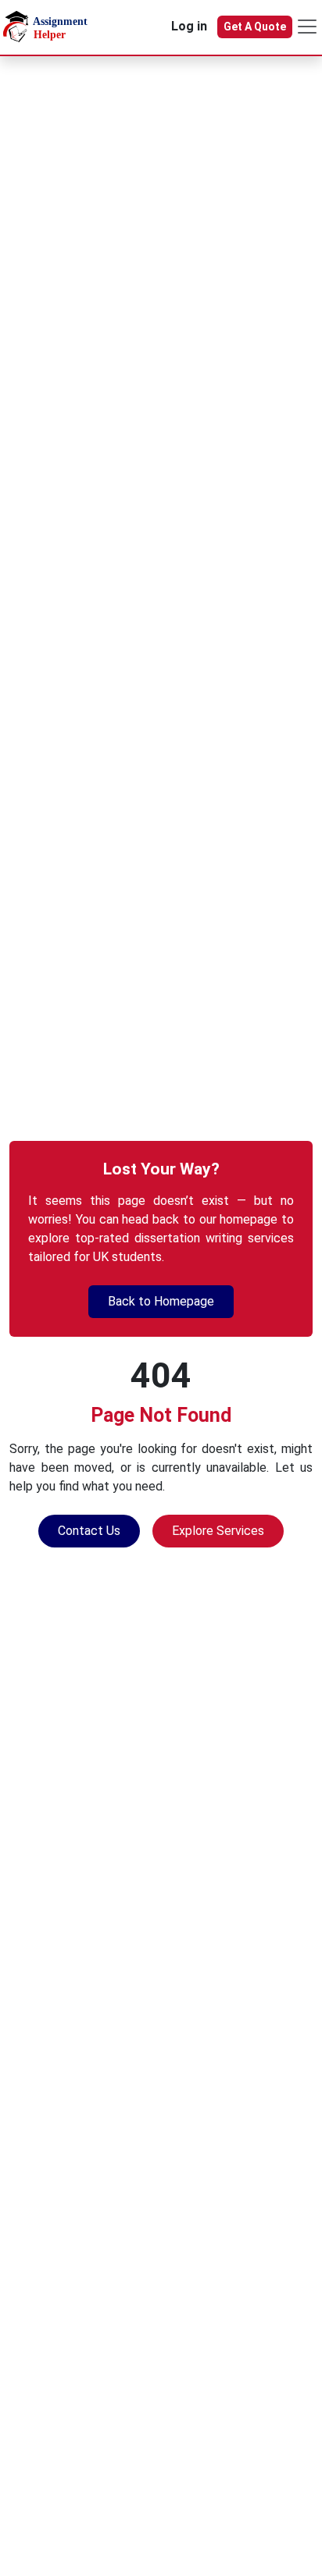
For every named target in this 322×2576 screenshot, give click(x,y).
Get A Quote (255, 27)
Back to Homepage (161, 1301)
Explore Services (218, 1531)
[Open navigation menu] (307, 27)
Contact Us (89, 1531)
